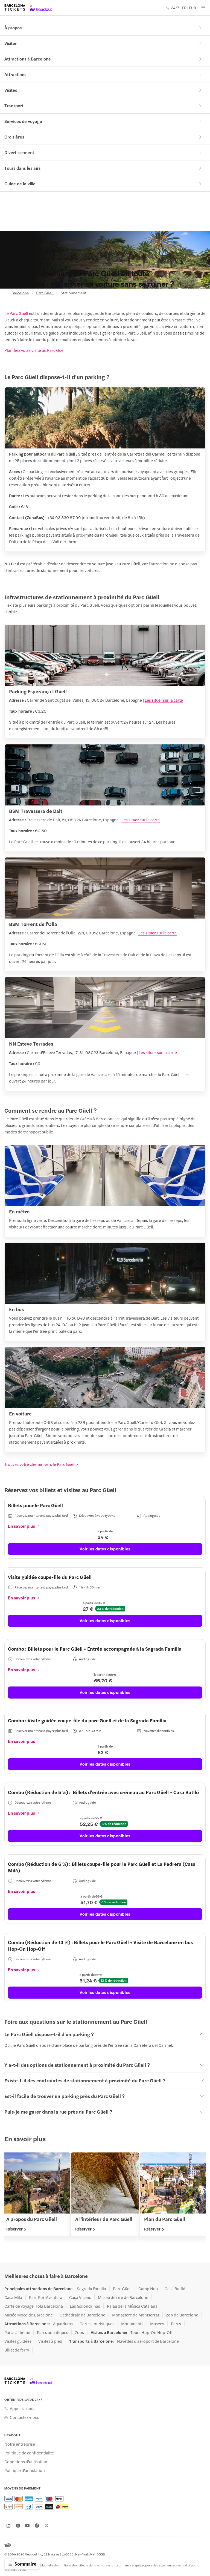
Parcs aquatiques (52, 2332)
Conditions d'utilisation (26, 2462)
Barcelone (20, 293)
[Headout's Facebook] (37, 2526)
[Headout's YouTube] (27, 2526)
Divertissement (19, 152)
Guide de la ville (20, 184)
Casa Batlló (175, 2289)
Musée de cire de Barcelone (123, 2297)
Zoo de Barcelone (182, 2315)
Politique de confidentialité (29, 2453)
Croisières (14, 137)
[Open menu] (203, 8)
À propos (13, 28)
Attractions (15, 74)
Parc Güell (45, 293)
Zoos (79, 2332)
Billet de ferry (17, 2350)
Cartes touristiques (97, 2324)
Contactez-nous (24, 2417)
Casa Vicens (80, 2297)
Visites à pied (50, 2341)
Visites (11, 90)
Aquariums (63, 2324)
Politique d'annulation (25, 2470)
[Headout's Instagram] (18, 2526)
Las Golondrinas (85, 2306)
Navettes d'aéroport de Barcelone (148, 2341)
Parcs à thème (17, 2332)
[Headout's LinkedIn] (8, 2526)
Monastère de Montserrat (136, 2315)
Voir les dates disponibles (105, 1549)
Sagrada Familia (91, 2289)
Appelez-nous (23, 2408)
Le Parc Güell (16, 313)
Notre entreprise (20, 2444)
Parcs (176, 2324)
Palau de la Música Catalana (132, 2306)
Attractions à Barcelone (28, 59)
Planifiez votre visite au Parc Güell (35, 350)
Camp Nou (148, 2289)
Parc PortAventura (46, 2297)
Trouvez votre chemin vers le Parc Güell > (41, 1464)
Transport (14, 106)
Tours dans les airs (22, 168)
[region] (105, 2197)
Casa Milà (13, 2297)
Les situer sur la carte (164, 700)
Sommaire (25, 2564)
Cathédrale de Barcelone (82, 2315)
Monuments (132, 2324)
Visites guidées (18, 2341)
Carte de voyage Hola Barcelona (34, 2306)
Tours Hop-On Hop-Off (151, 2332)
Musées (157, 2324)
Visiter (11, 43)
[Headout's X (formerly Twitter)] (46, 2526)
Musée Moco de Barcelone (29, 2315)
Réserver (14, 2229)
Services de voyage (23, 121)
